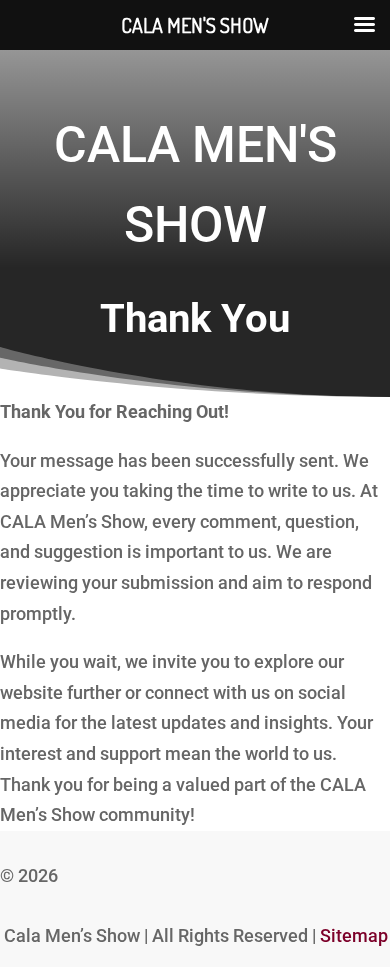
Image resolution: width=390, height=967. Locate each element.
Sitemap (354, 935)
